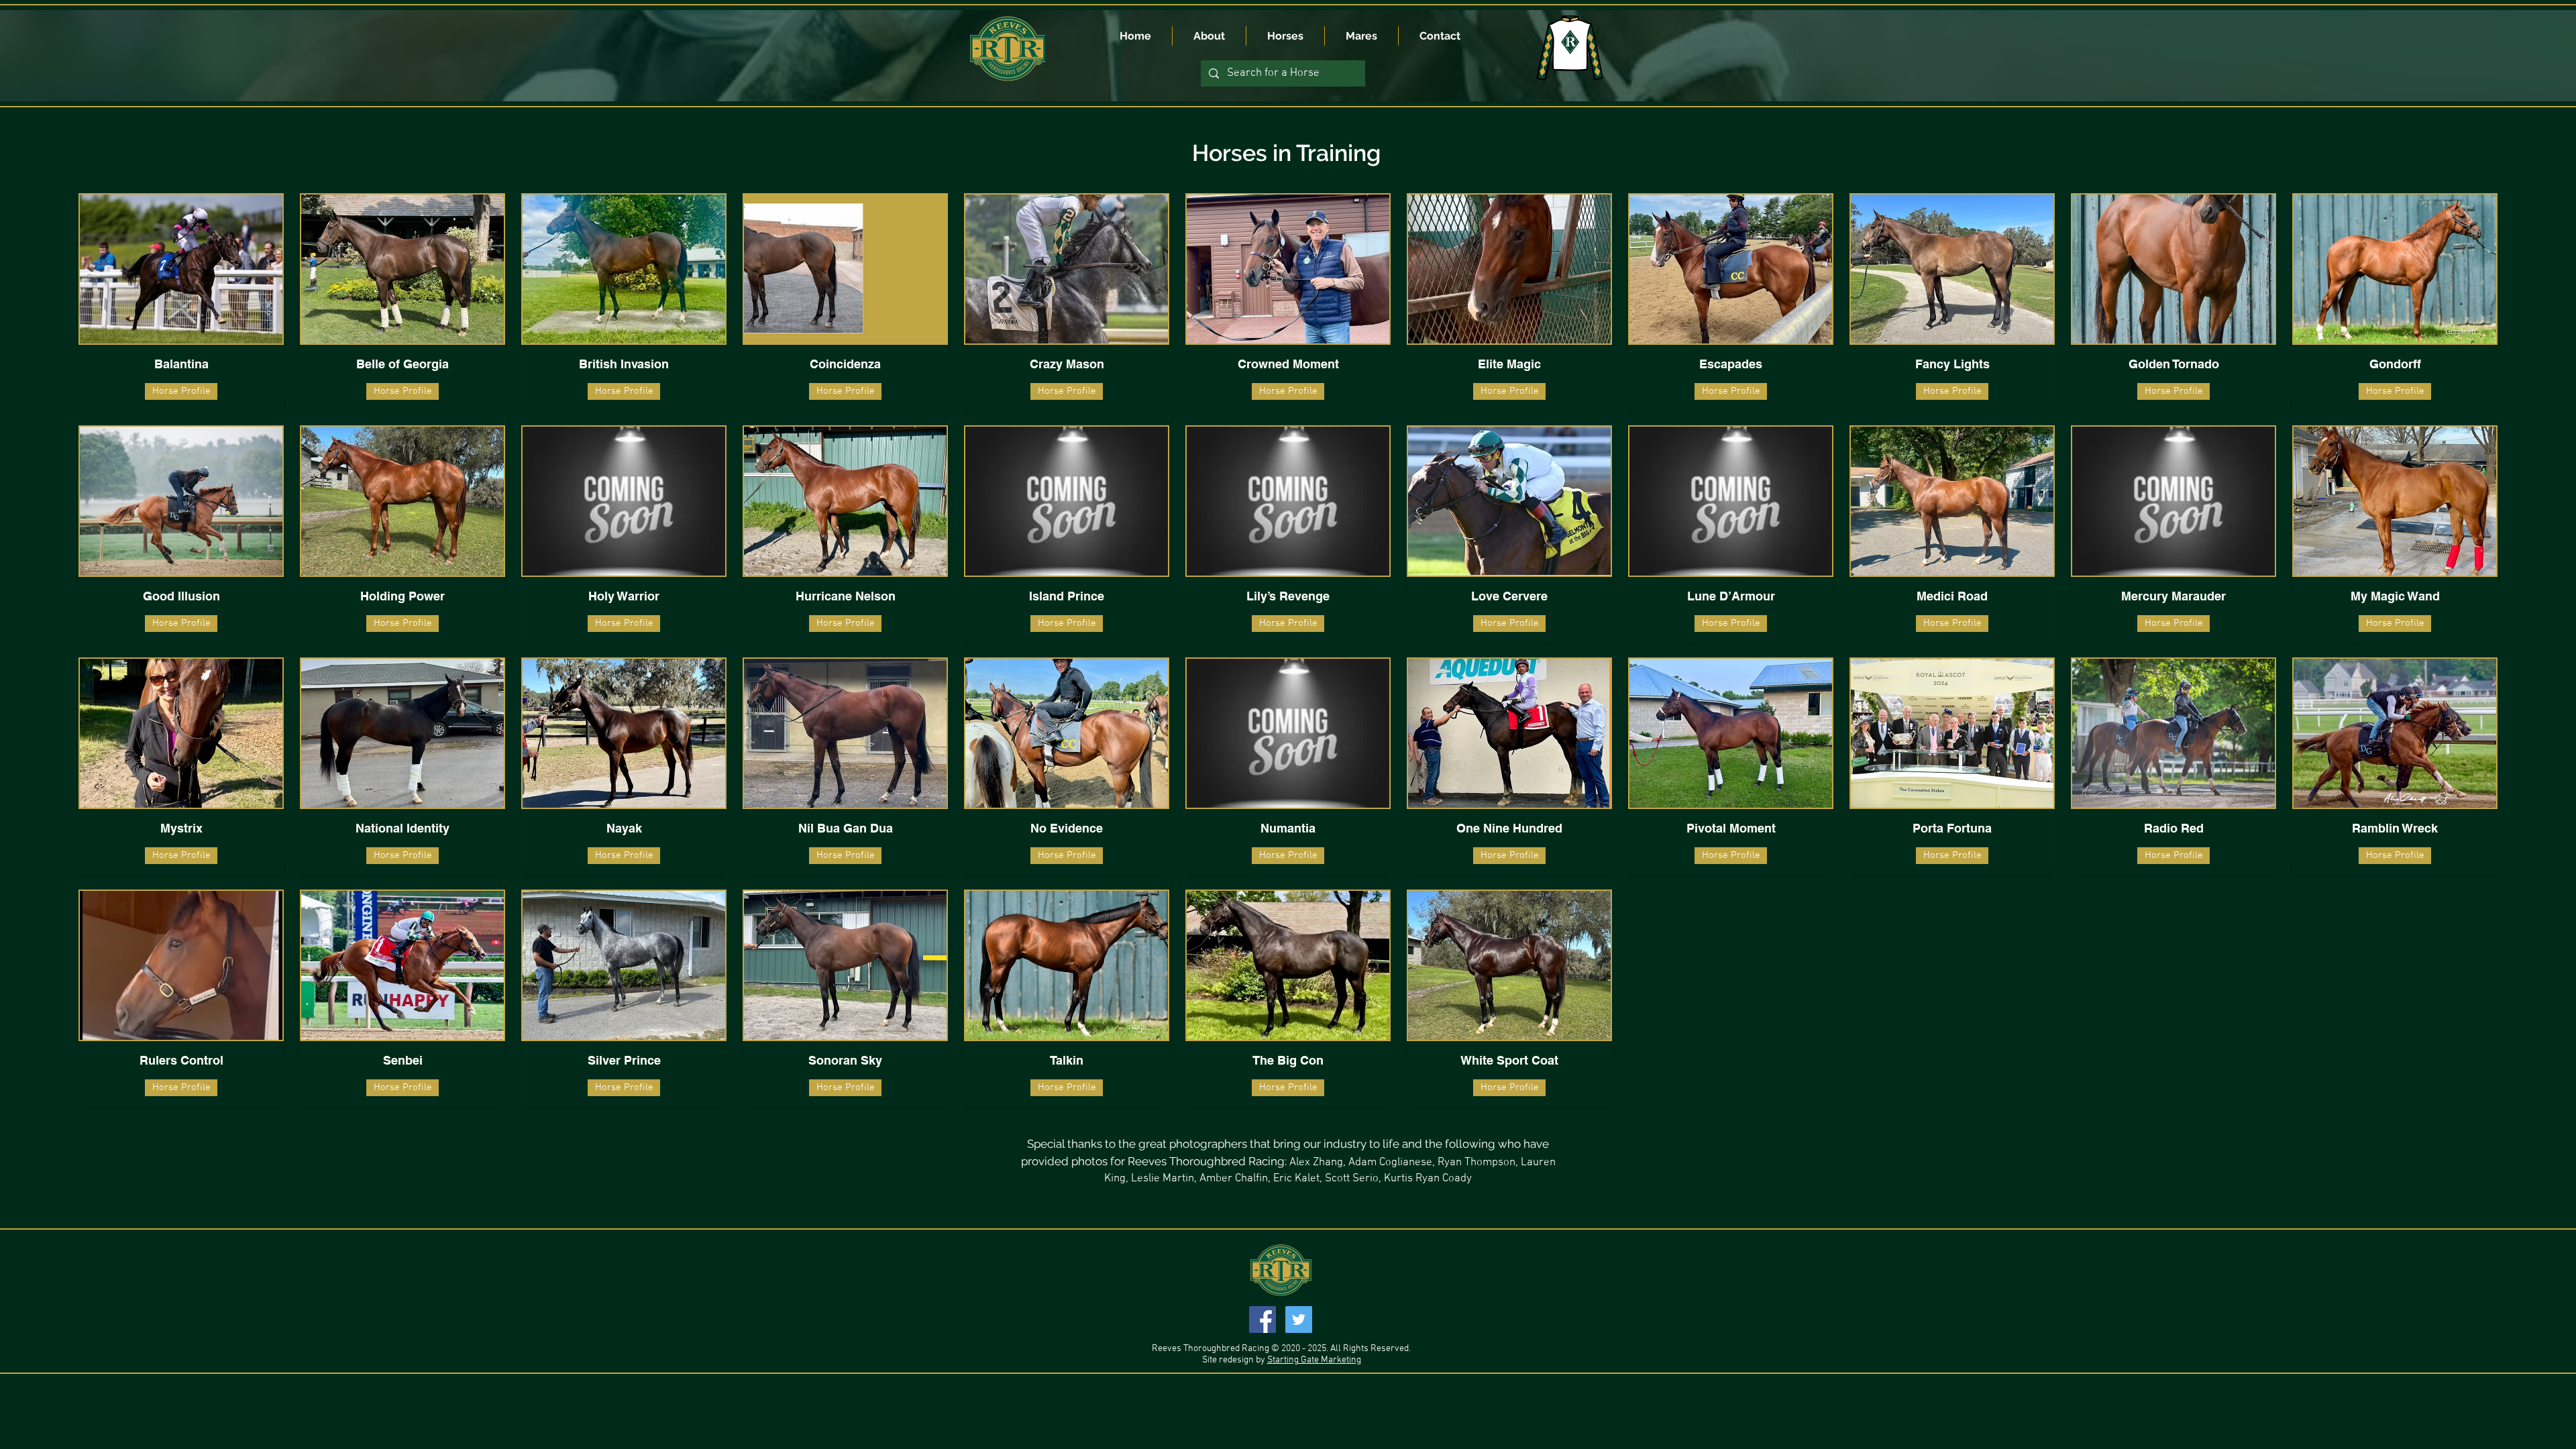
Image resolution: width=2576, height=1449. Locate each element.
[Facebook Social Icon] (1263, 1320)
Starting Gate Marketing (1314, 1360)
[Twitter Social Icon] (1299, 1320)
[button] (845, 391)
